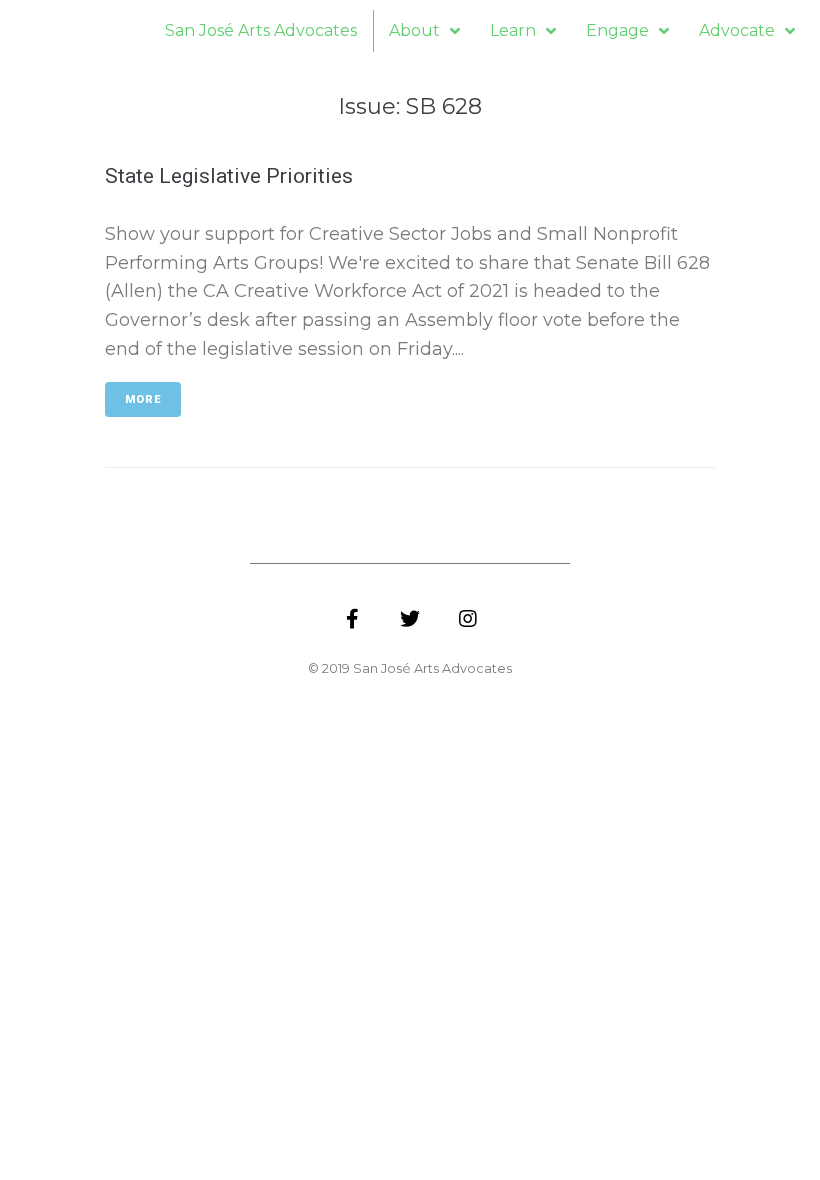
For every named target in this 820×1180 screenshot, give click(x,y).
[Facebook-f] (352, 619)
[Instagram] (468, 619)
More (143, 399)
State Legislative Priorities (229, 176)
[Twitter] (410, 619)
